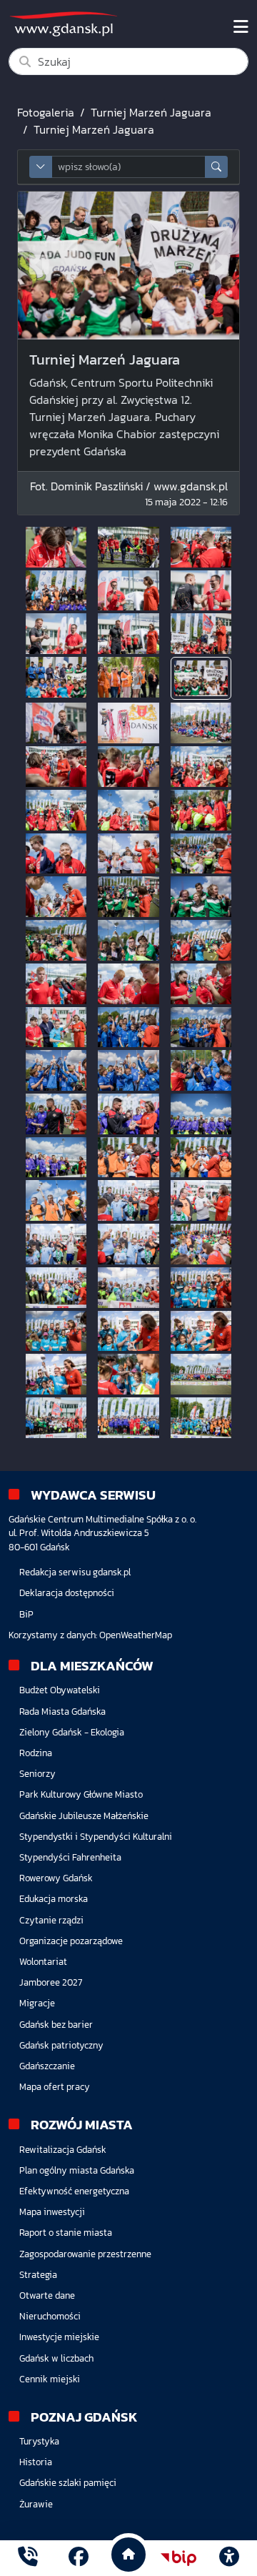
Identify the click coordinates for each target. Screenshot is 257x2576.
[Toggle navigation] (241, 27)
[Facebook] (79, 2558)
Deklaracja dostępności (67, 1593)
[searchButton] (216, 167)
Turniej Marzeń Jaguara (151, 112)
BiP (26, 1614)
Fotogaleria (46, 112)
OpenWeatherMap (136, 1635)
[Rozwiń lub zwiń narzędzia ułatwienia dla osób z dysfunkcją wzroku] (229, 2558)
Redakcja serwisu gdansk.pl (75, 1572)
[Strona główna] (28, 2558)
